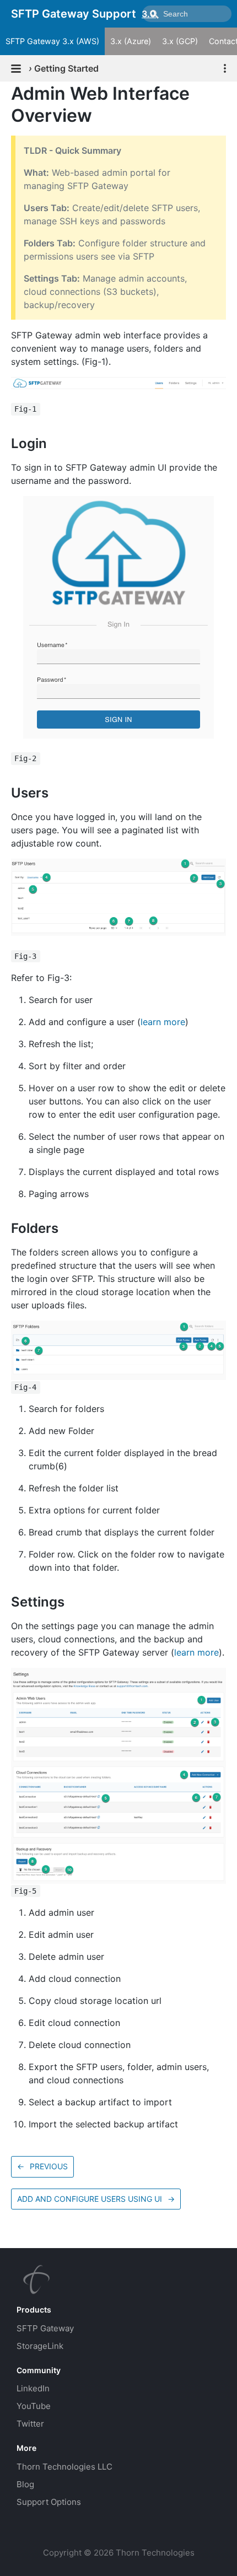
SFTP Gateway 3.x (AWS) (52, 41)
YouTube (34, 2406)
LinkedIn (33, 2388)
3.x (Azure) (131, 41)
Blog (25, 2484)
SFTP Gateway (45, 2328)
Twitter (30, 2424)
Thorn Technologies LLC (64, 2467)
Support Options (49, 2502)
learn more (163, 1022)
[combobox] (187, 14)
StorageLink (40, 2346)
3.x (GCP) (180, 41)
